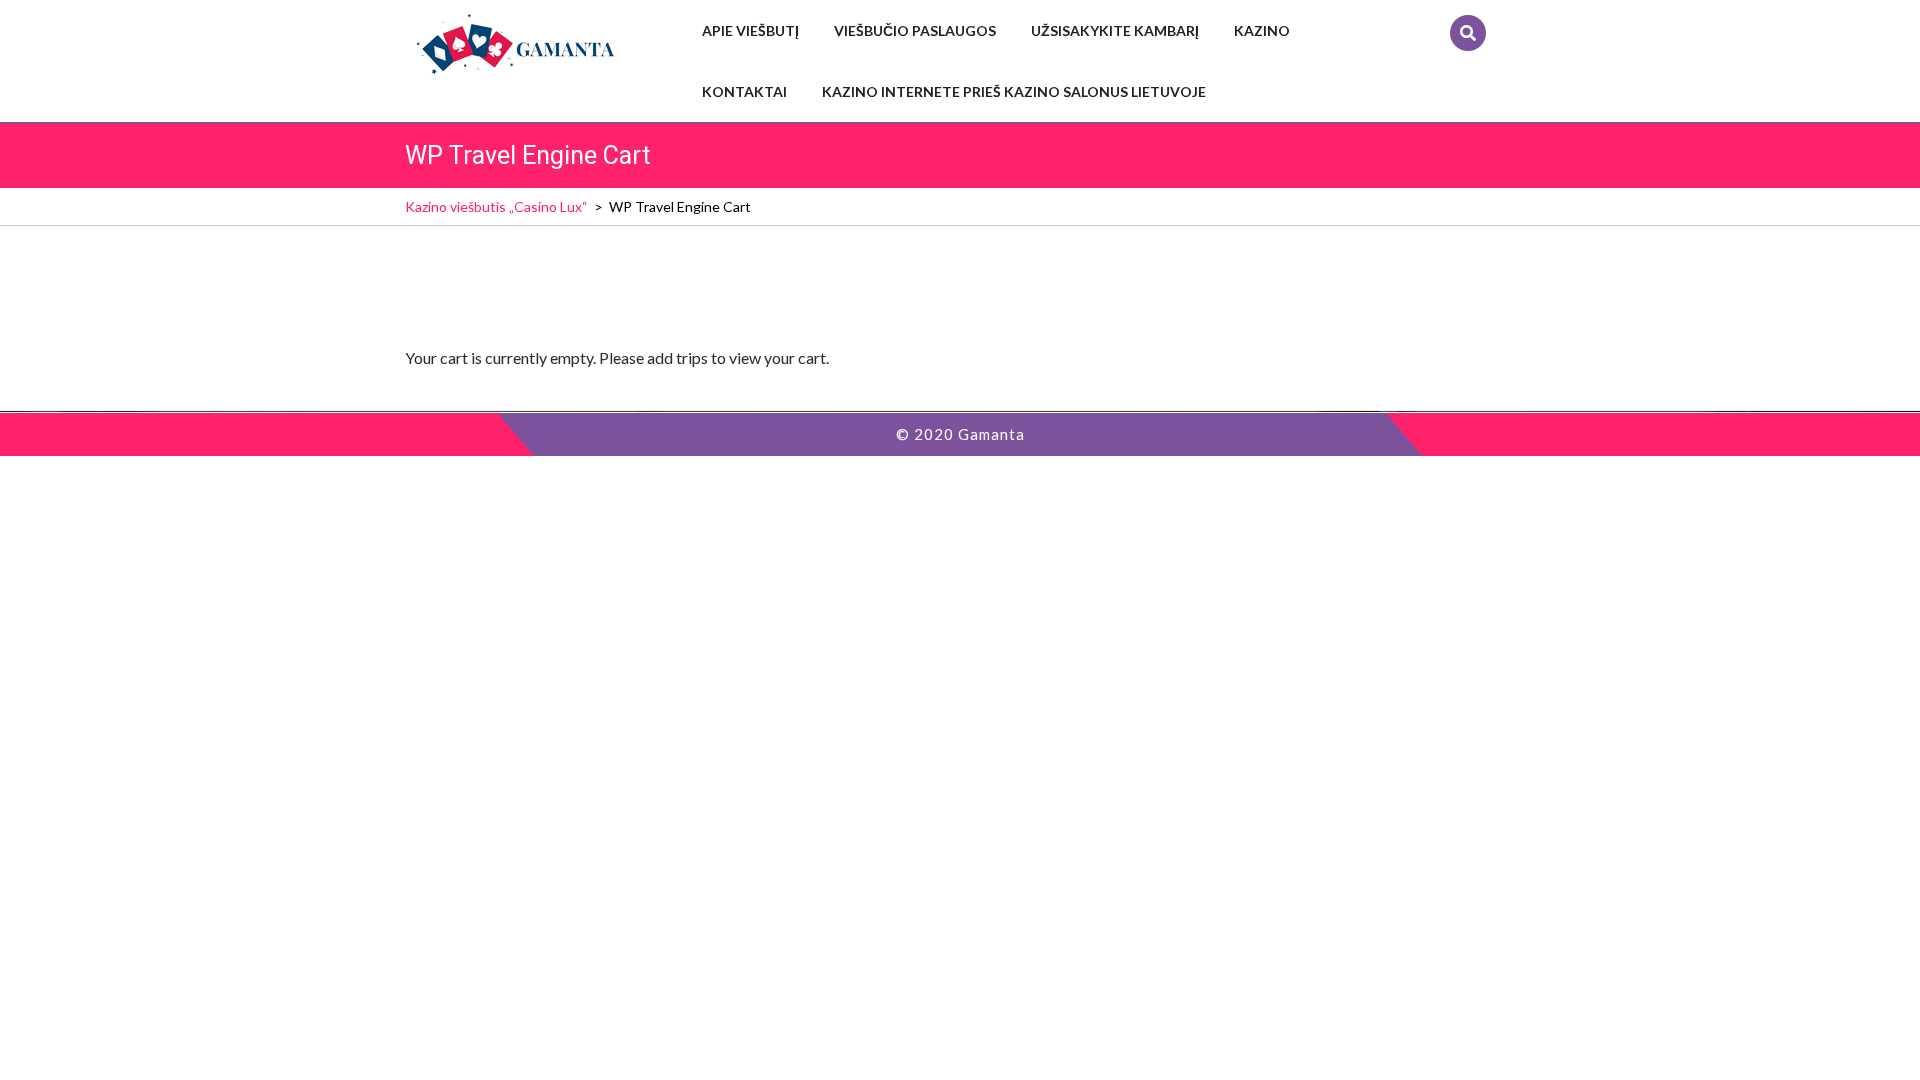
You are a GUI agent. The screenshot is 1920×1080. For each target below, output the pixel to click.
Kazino (1262, 30)
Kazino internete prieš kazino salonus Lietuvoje (1014, 91)
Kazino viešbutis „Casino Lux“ (496, 206)
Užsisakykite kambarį (1115, 30)
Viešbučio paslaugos (915, 30)
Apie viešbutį (750, 30)
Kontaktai (744, 91)
